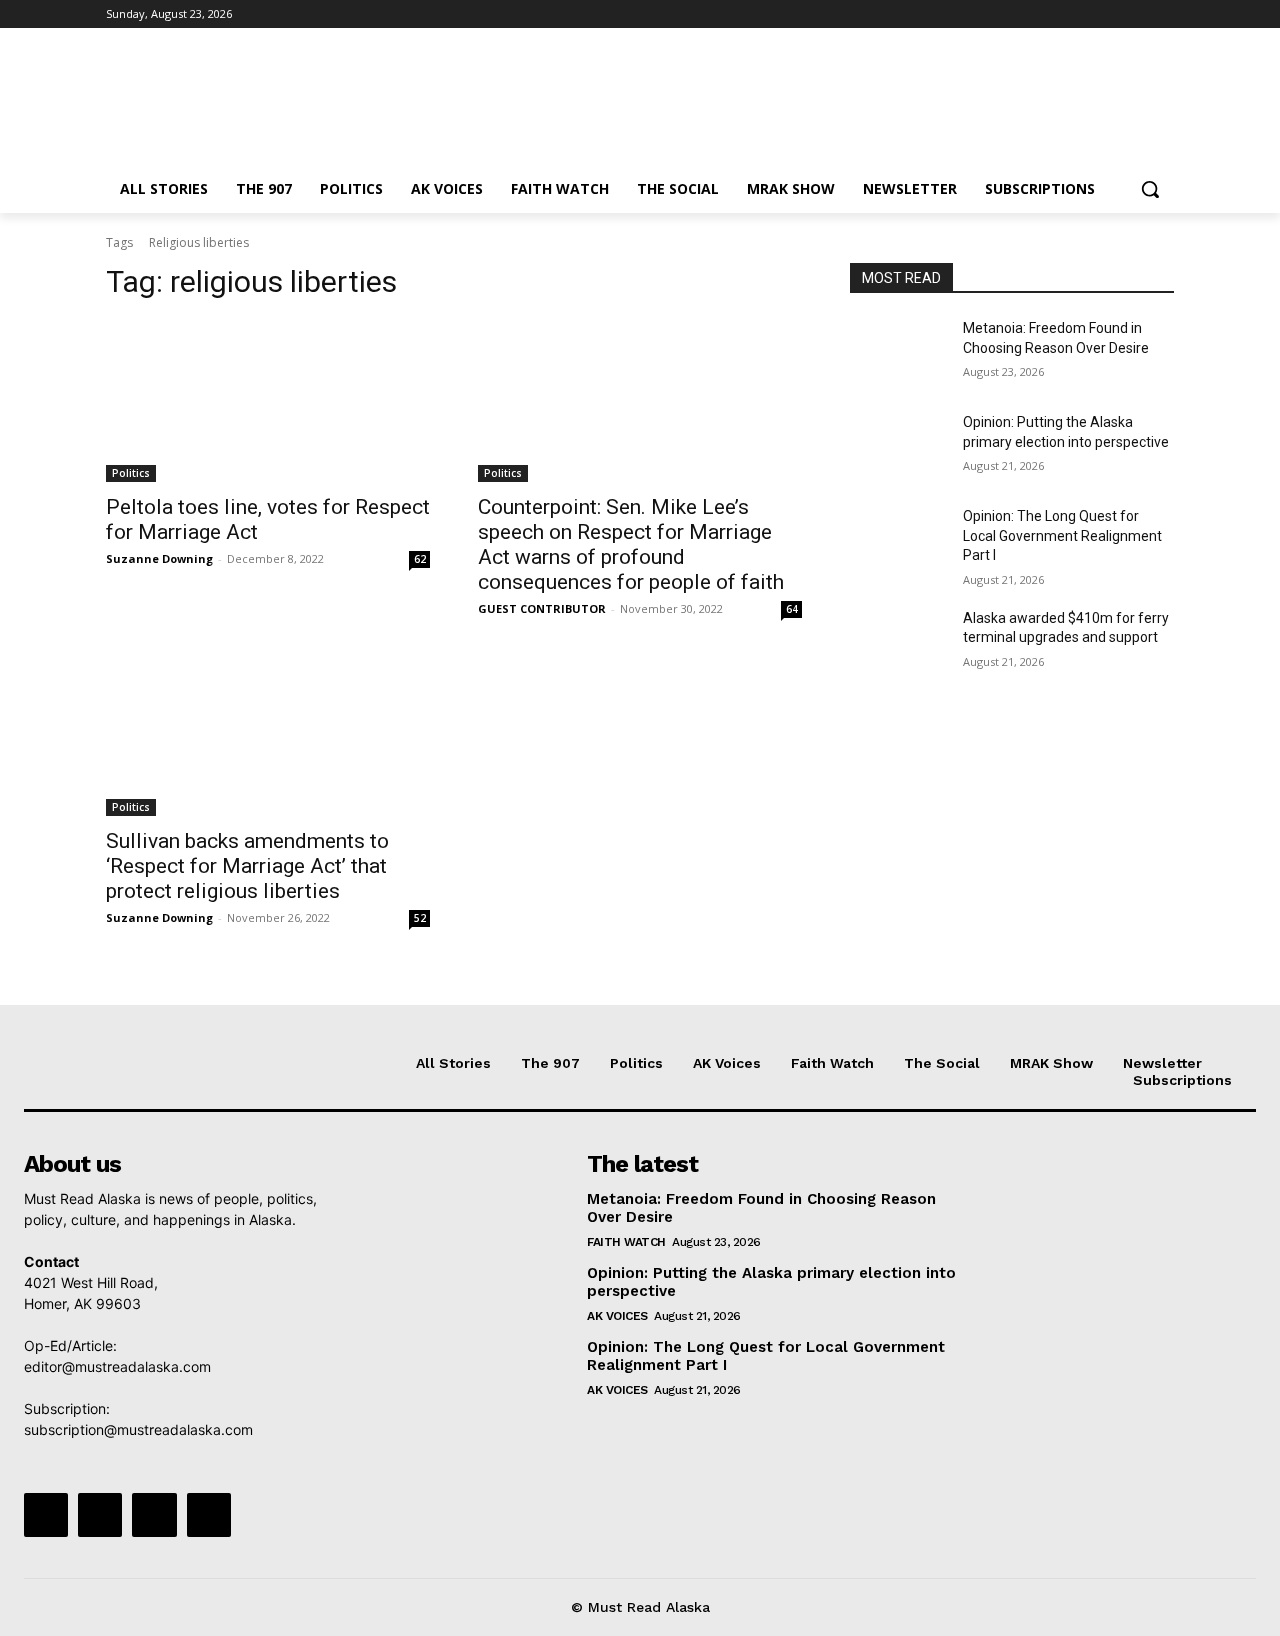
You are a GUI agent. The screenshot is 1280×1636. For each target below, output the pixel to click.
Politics (131, 473)
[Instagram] (1079, 14)
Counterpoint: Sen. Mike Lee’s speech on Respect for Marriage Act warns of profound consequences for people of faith (631, 544)
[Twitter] (1107, 14)
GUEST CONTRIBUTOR (542, 608)
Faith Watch (626, 1242)
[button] (1150, 189)
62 (420, 559)
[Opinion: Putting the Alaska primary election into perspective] (898, 447)
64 (792, 609)
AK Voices (617, 1316)
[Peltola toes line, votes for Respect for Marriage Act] (268, 401)
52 (420, 918)
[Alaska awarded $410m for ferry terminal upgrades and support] (898, 643)
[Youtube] (1162, 14)
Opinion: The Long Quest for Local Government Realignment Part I (1062, 535)
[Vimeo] (1134, 14)
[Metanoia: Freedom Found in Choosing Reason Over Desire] (898, 353)
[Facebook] (1051, 14)
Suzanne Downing (159, 558)
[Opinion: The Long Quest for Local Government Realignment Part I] (898, 541)
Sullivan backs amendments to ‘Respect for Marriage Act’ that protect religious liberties (247, 866)
